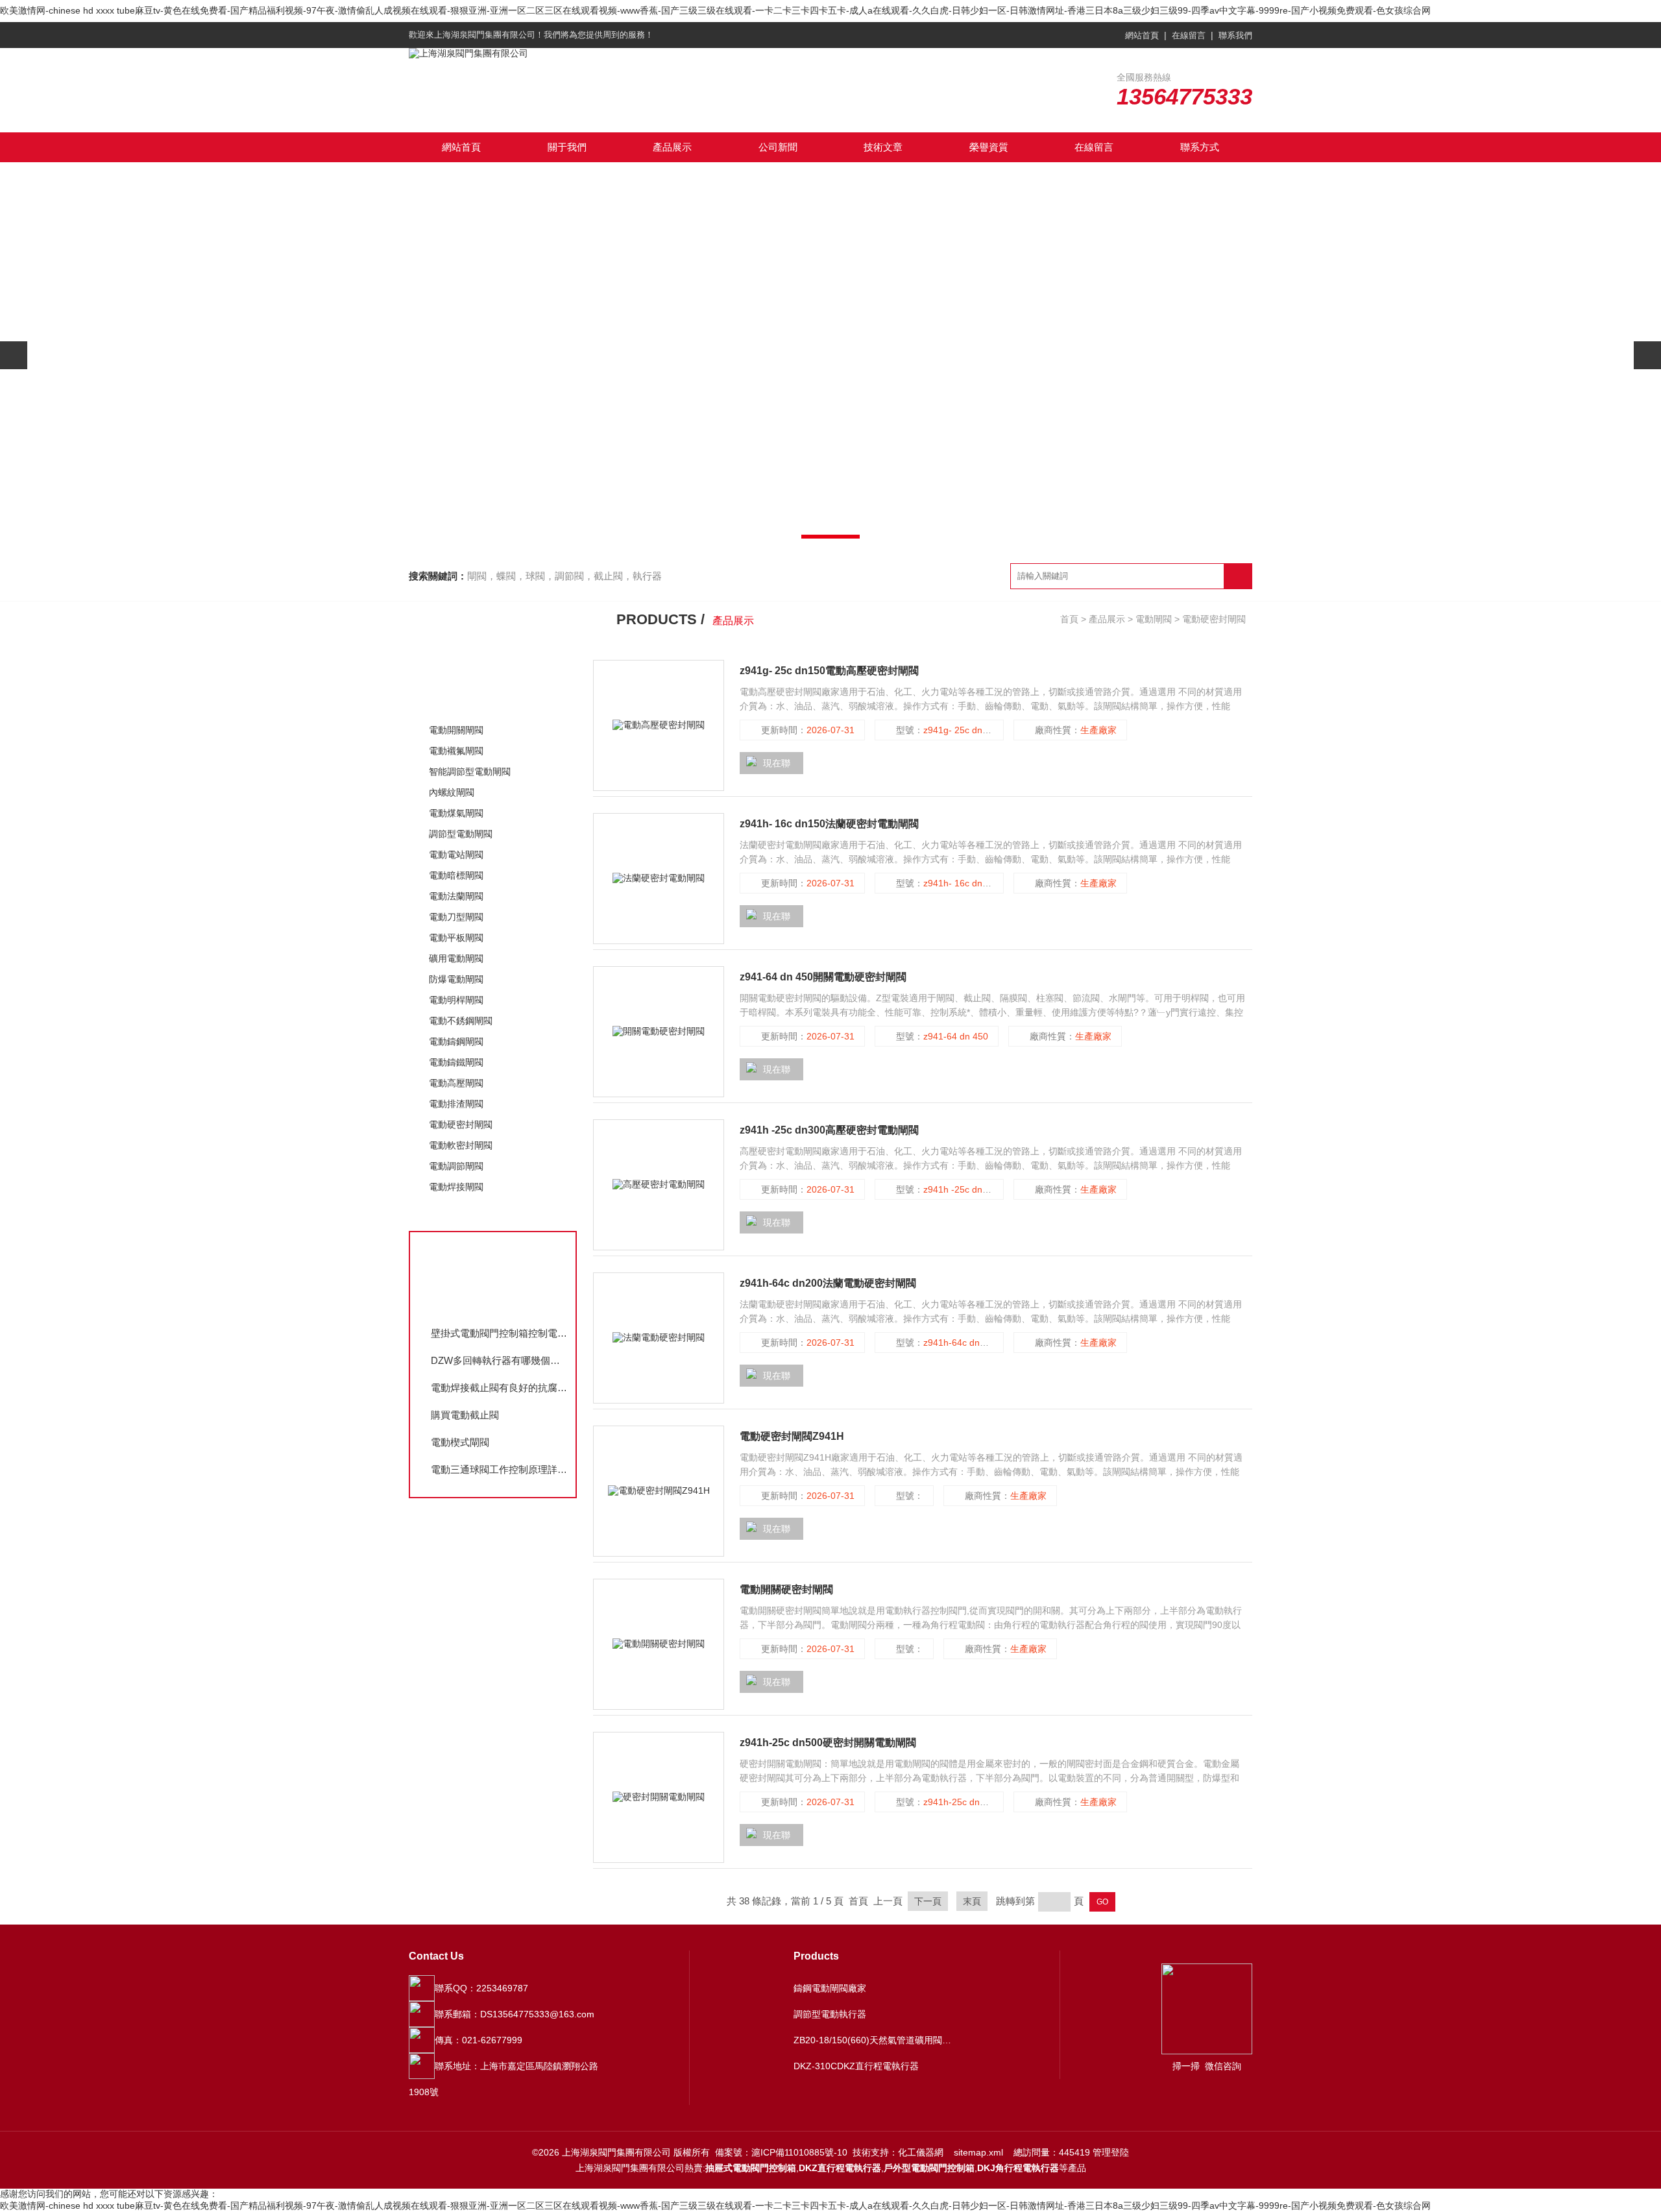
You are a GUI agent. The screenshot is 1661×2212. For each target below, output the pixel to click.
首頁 (1069, 619)
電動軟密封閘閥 (461, 1145)
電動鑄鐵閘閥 (456, 1062)
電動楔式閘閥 (460, 1442)
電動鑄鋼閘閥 (456, 1041)
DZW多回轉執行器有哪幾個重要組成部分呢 (500, 1360)
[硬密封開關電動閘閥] (659, 1797)
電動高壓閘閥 (456, 1083)
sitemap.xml (978, 2152)
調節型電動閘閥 (461, 834)
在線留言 (1189, 35)
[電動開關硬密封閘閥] (659, 1644)
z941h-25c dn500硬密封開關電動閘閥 (828, 1743)
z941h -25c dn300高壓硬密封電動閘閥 (829, 1130)
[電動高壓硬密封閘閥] (659, 725)
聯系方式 (1200, 147)
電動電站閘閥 (456, 855)
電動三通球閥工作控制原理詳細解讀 (500, 1469)
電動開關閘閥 (456, 730)
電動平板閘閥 (456, 938)
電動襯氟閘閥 (456, 751)
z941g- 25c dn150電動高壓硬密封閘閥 (829, 671)
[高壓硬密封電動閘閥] (659, 1185)
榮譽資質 (989, 147)
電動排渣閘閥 (456, 1104)
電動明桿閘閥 (456, 1000)
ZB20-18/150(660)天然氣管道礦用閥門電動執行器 (875, 2040)
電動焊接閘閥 (456, 1187)
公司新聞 (778, 147)
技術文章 (883, 147)
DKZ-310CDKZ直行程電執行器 (856, 2066)
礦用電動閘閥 (456, 958)
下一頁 (928, 1901)
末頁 (972, 1901)
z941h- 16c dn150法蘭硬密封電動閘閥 (829, 824)
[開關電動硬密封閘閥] (659, 1032)
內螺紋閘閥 (452, 792)
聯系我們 (1235, 35)
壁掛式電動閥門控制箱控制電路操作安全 (500, 1333)
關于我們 (567, 147)
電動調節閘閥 (456, 1166)
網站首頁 (1142, 35)
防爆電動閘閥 (456, 979)
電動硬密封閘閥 (461, 1124)
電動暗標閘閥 (456, 875)
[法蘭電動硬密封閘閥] (659, 1338)
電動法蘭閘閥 (456, 896)
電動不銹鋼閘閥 (461, 1021)
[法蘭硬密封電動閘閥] (659, 879)
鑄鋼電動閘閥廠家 (830, 1988)
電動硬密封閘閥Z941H (792, 1436)
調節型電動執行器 (830, 2014)
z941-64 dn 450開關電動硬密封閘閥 (823, 977)
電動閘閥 (451, 702)
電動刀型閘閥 (456, 917)
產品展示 (672, 147)
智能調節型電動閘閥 (470, 772)
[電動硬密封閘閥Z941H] (659, 1491)
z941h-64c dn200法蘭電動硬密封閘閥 (828, 1283)
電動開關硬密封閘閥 (786, 1589)
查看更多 (451, 1214)
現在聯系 (768, 766)
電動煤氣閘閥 (456, 813)
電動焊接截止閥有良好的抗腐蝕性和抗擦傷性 (500, 1388)
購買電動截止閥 (465, 1415)
